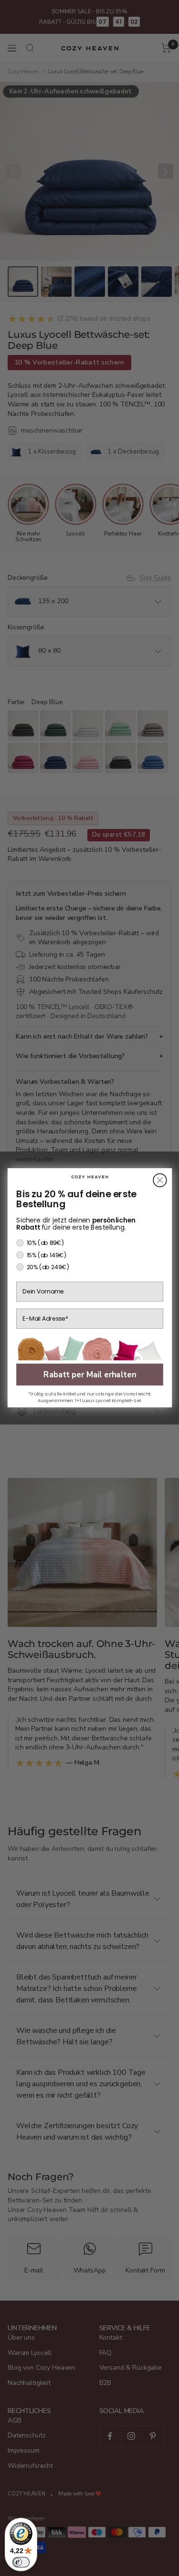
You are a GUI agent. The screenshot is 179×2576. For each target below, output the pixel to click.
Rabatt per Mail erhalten (90, 1375)
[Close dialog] (160, 1181)
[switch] (21, 2562)
